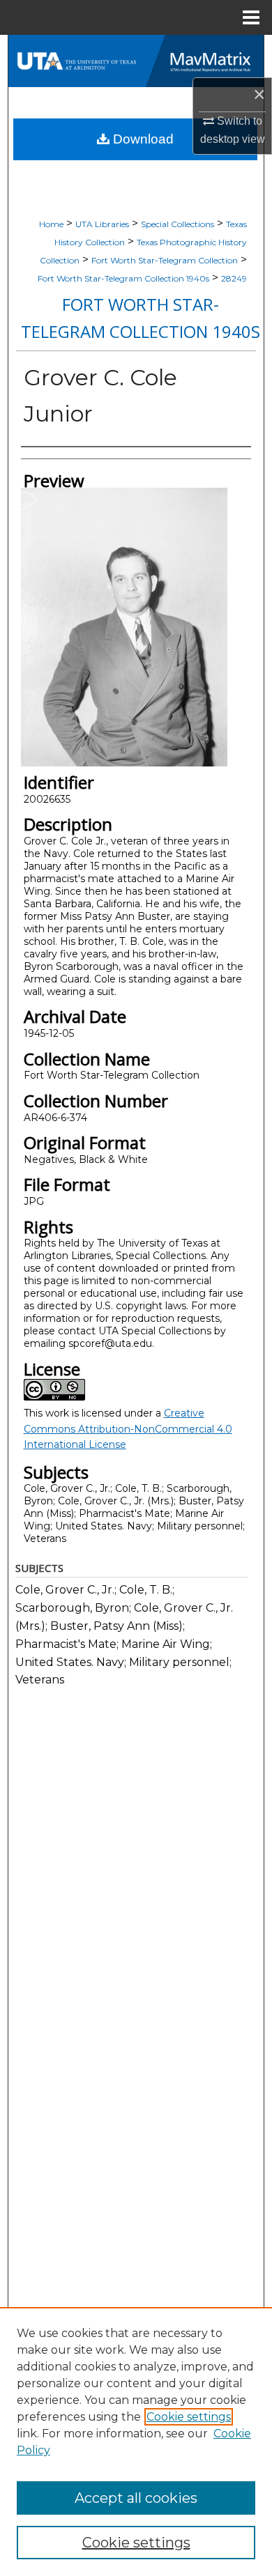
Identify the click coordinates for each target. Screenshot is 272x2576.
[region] (136, 2442)
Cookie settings (189, 2417)
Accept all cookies (136, 2498)
